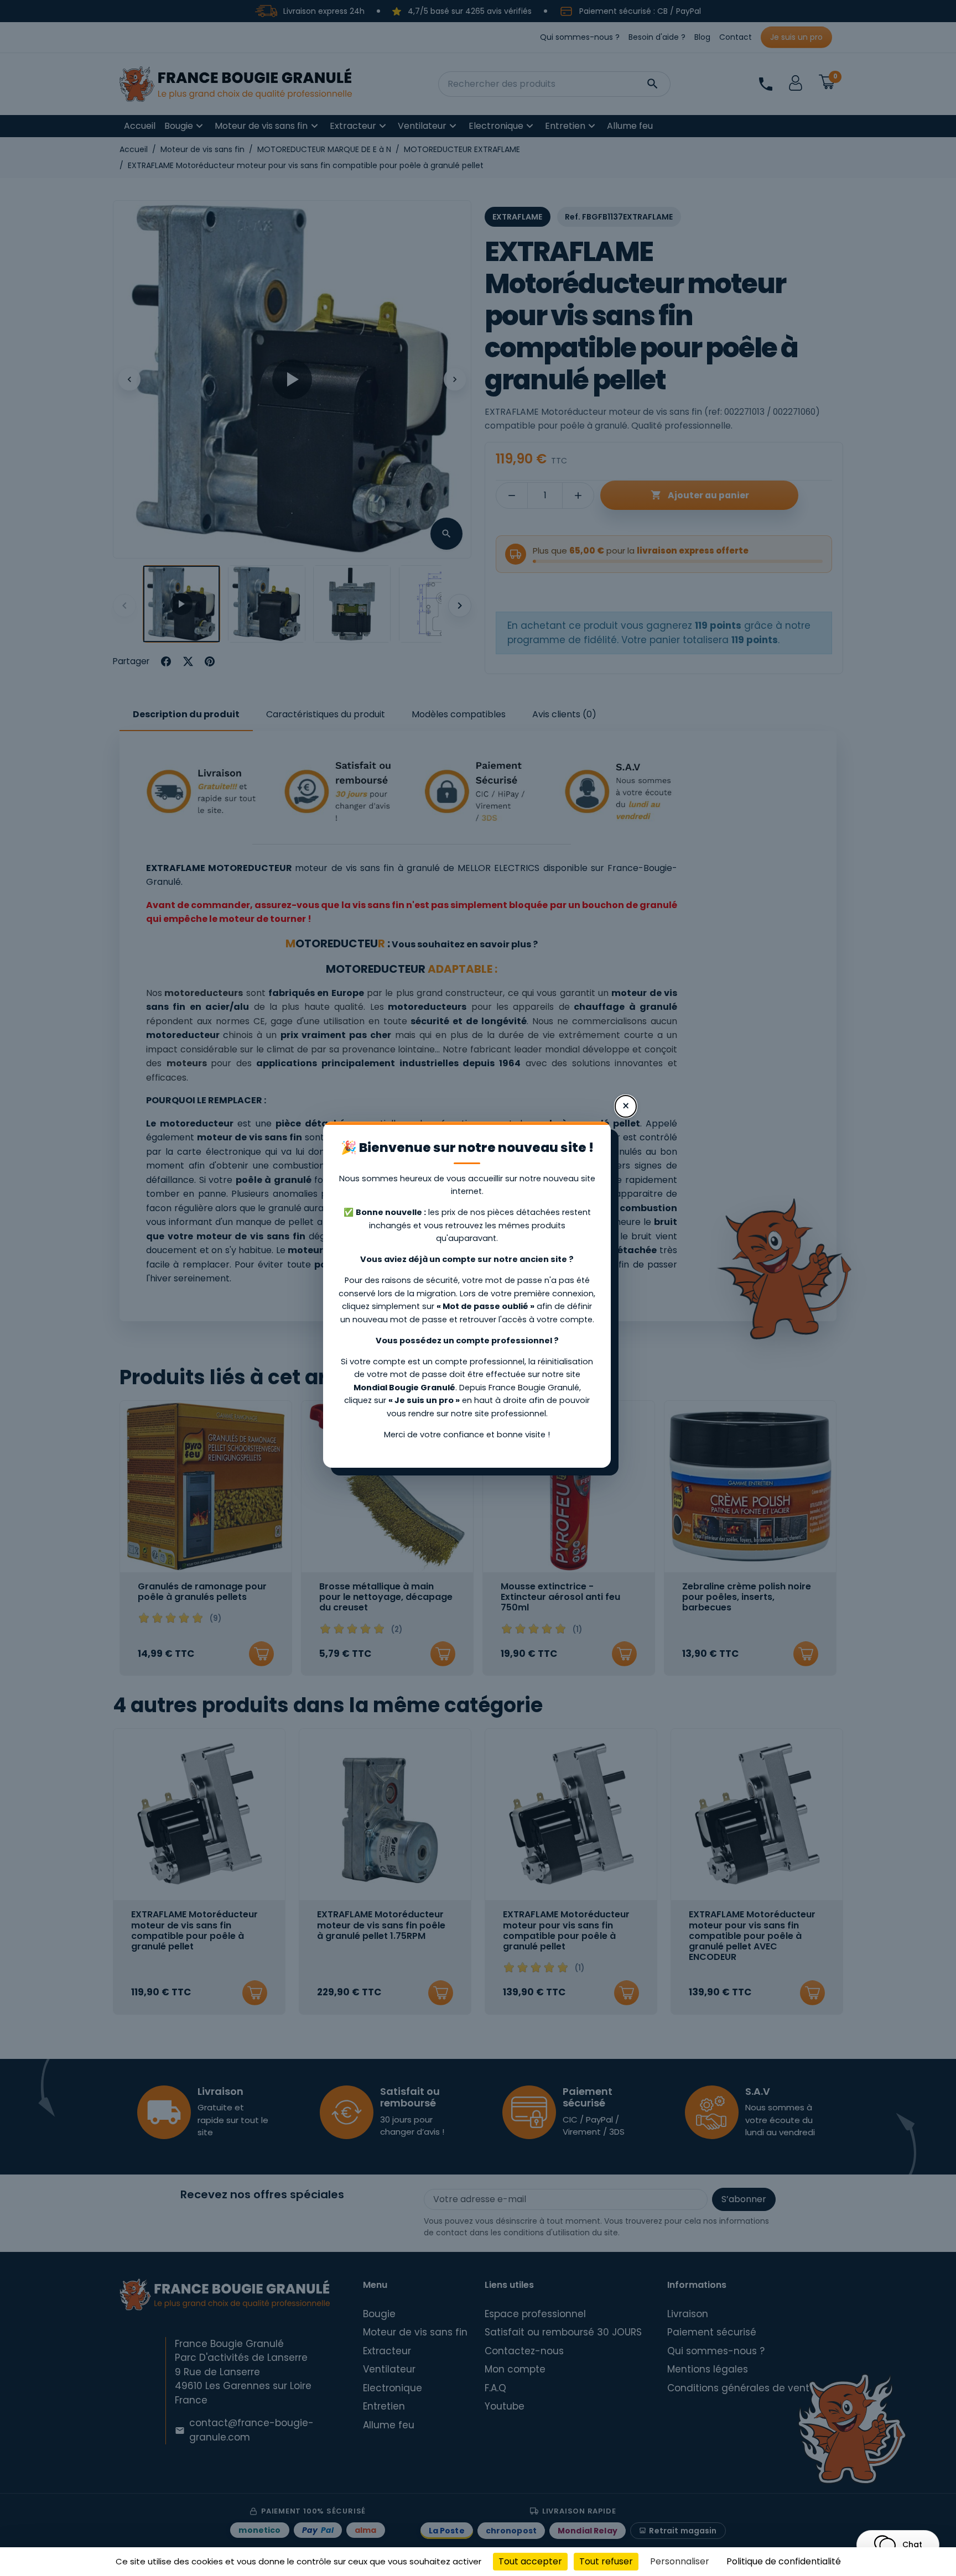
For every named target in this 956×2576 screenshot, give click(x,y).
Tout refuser (606, 2561)
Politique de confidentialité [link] (784, 2561)
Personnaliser (680, 2561)
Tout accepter (530, 2561)
